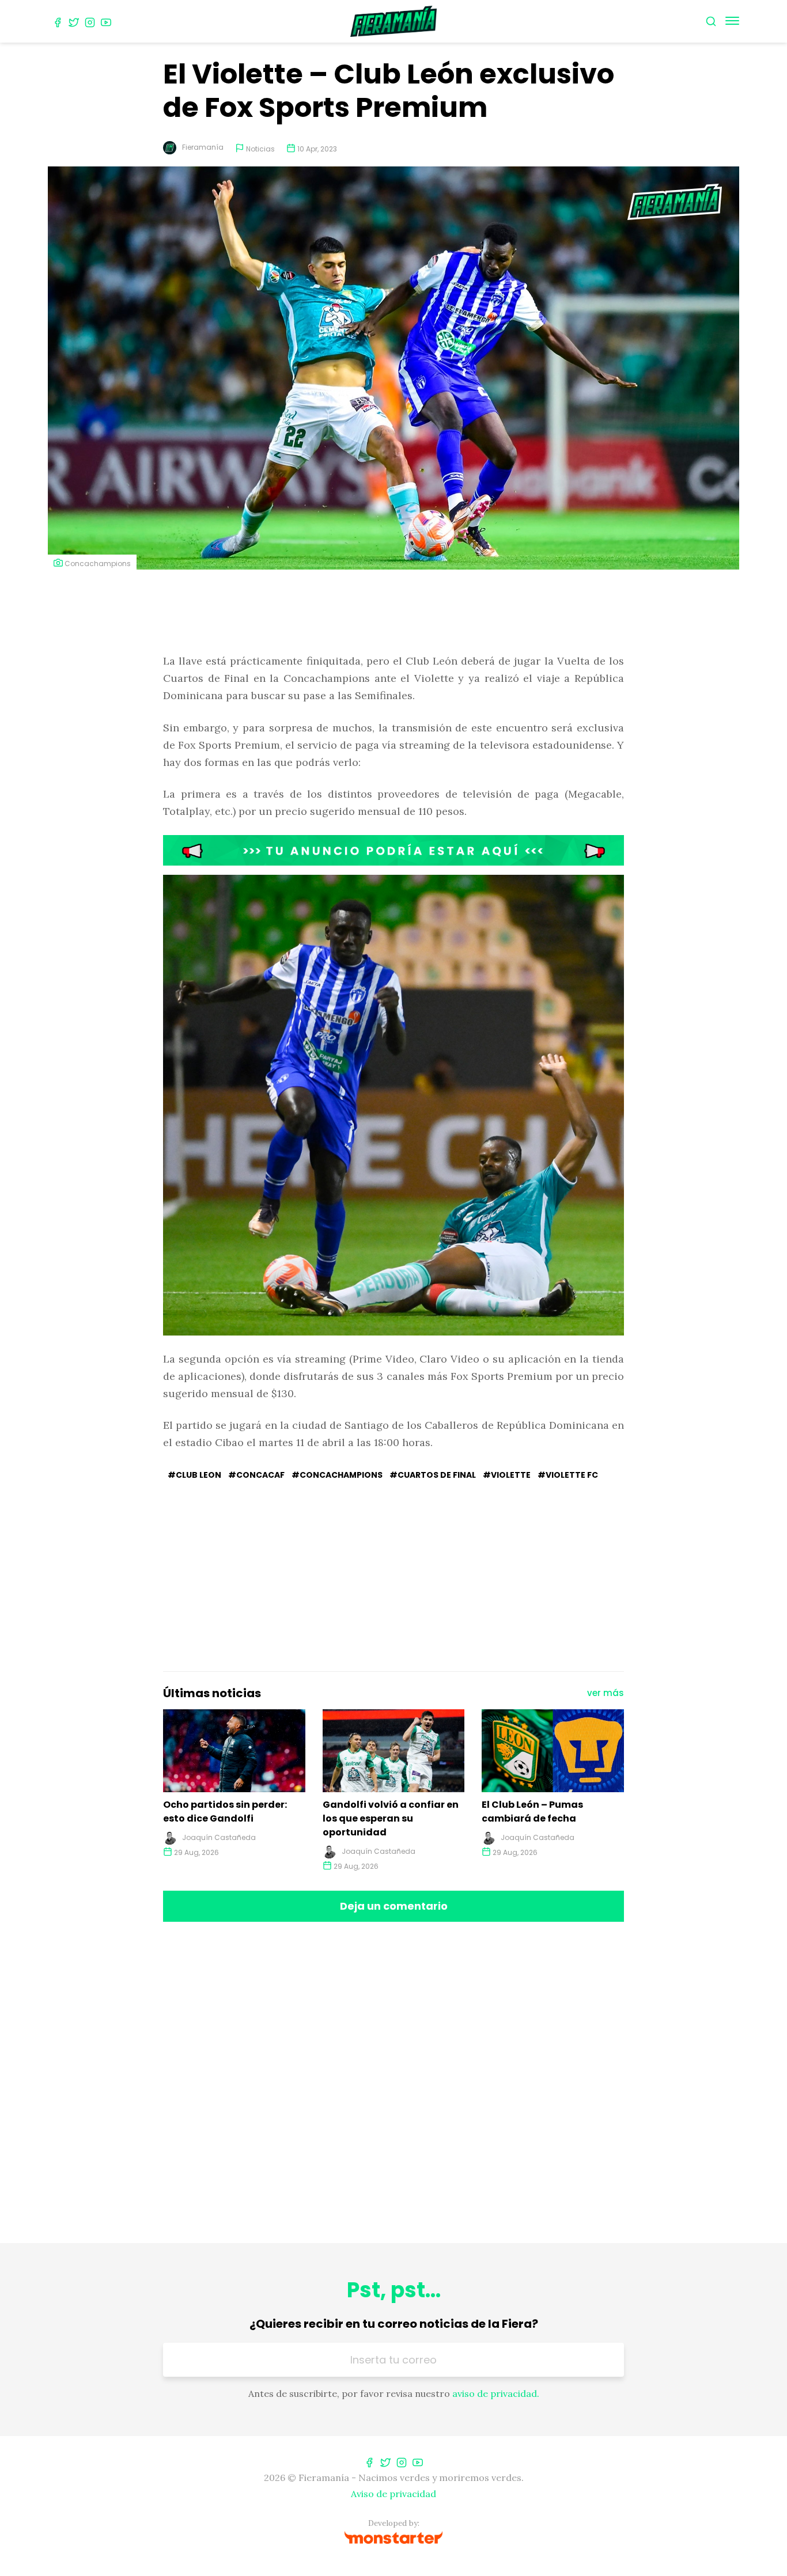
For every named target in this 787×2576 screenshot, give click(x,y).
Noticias (260, 149)
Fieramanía (203, 147)
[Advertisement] (393, 613)
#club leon (194, 1475)
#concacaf (256, 1475)
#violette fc (568, 1475)
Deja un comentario (394, 1906)
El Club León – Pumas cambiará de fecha (532, 1811)
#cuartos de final (433, 1475)
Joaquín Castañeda (219, 1837)
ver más (606, 1693)
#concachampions (337, 1475)
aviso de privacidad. (496, 2393)
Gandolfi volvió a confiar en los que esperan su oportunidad (391, 1818)
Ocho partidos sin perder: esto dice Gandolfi (225, 1811)
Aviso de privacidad (393, 2494)
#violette (507, 1475)
